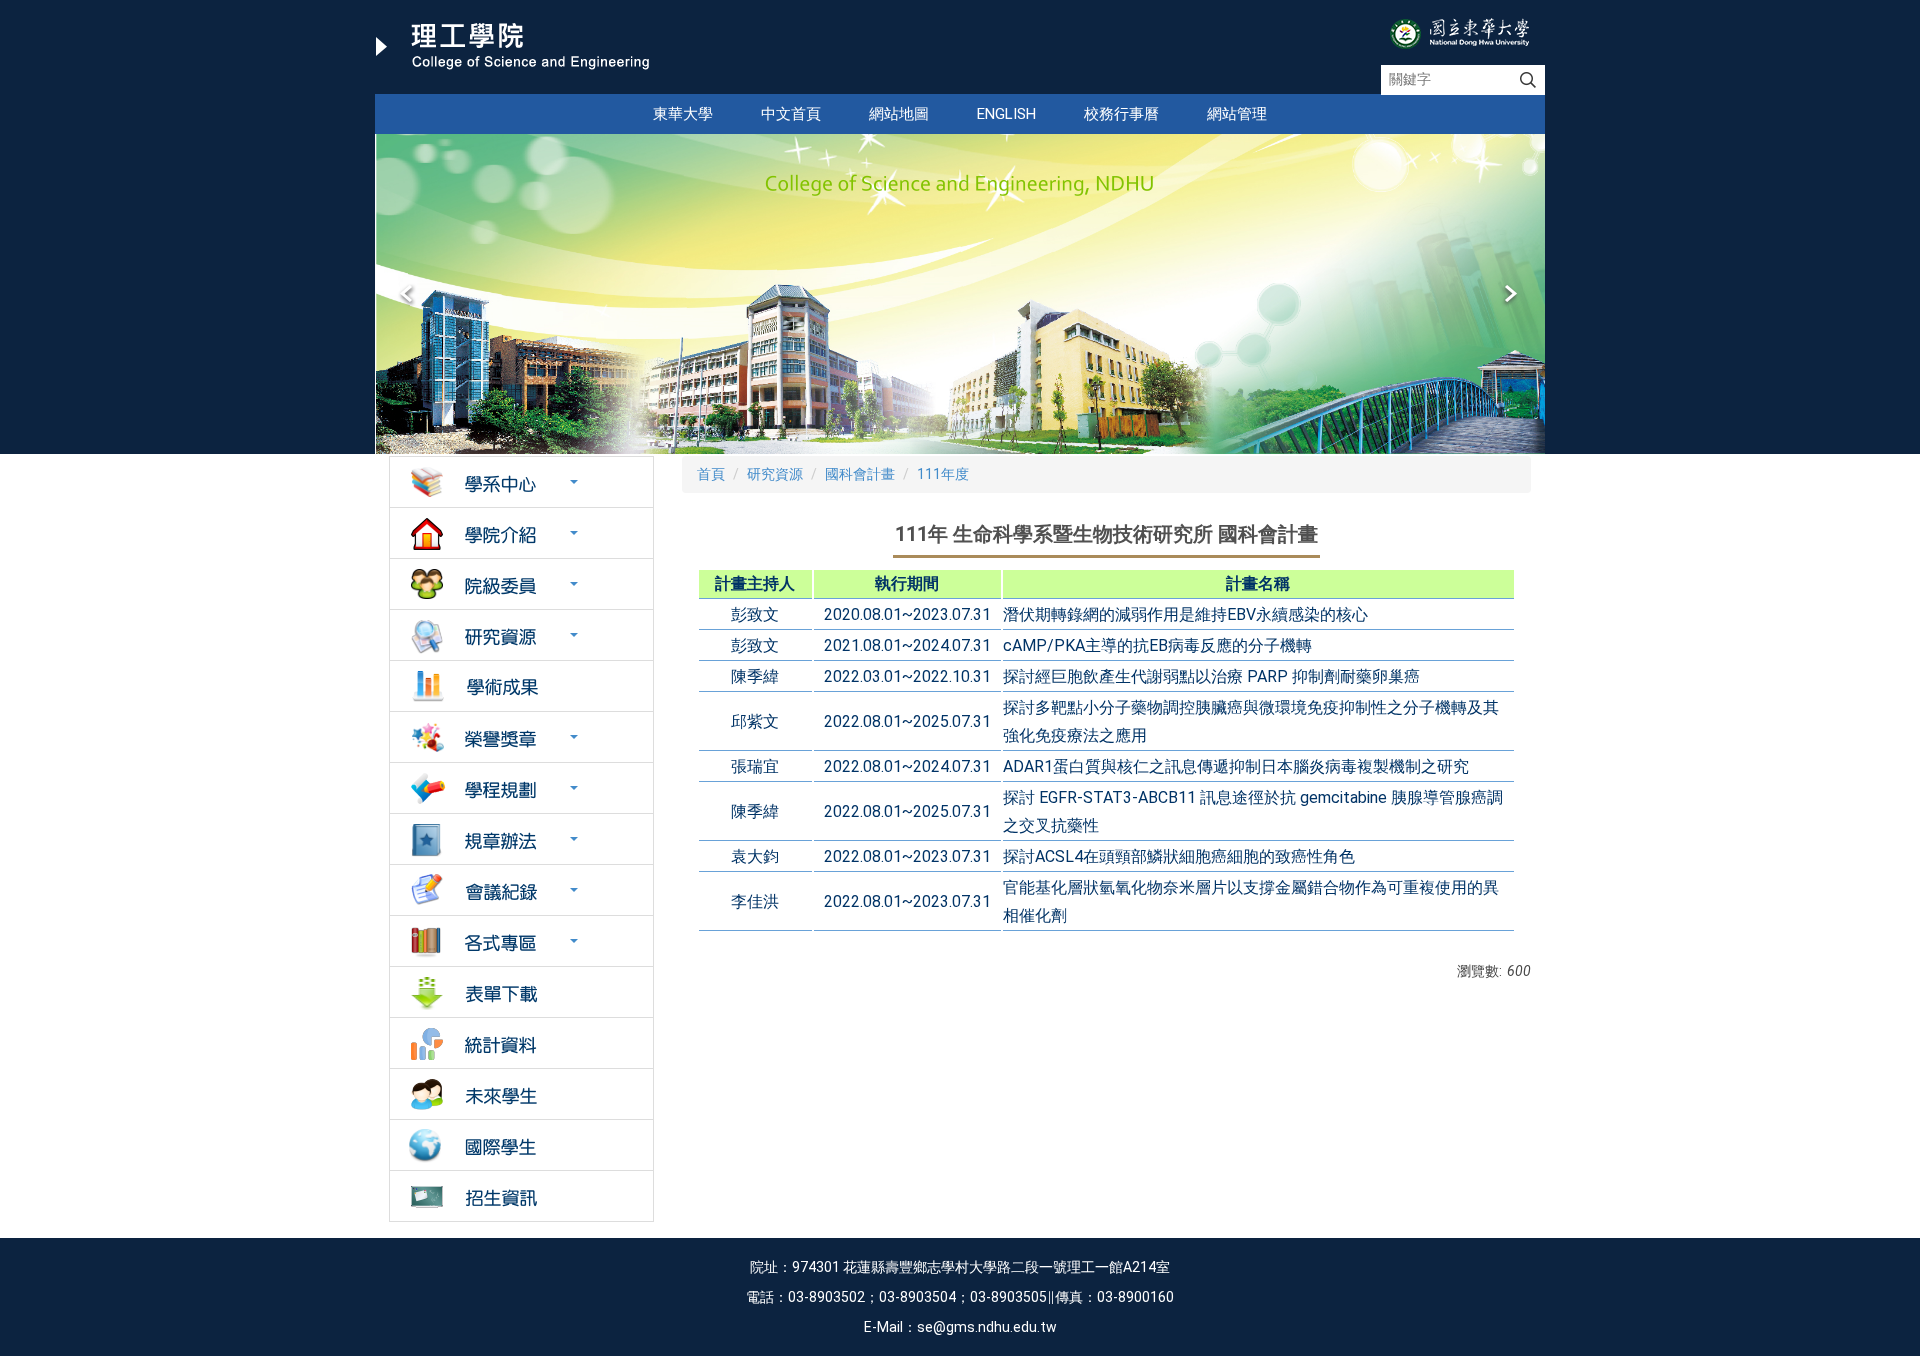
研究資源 (775, 474)
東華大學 (683, 114)
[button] (408, 294)
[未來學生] (521, 1094)
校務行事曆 (1121, 114)
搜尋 (1528, 80)
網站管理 (1237, 114)
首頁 (711, 474)
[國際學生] (521, 1145)
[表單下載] (521, 992)
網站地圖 (899, 114)
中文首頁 (791, 114)
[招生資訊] (521, 1196)
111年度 (943, 474)
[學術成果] (521, 686)
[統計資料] (521, 1043)
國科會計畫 (860, 474)
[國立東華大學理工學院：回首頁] (512, 47)
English (1006, 114)
